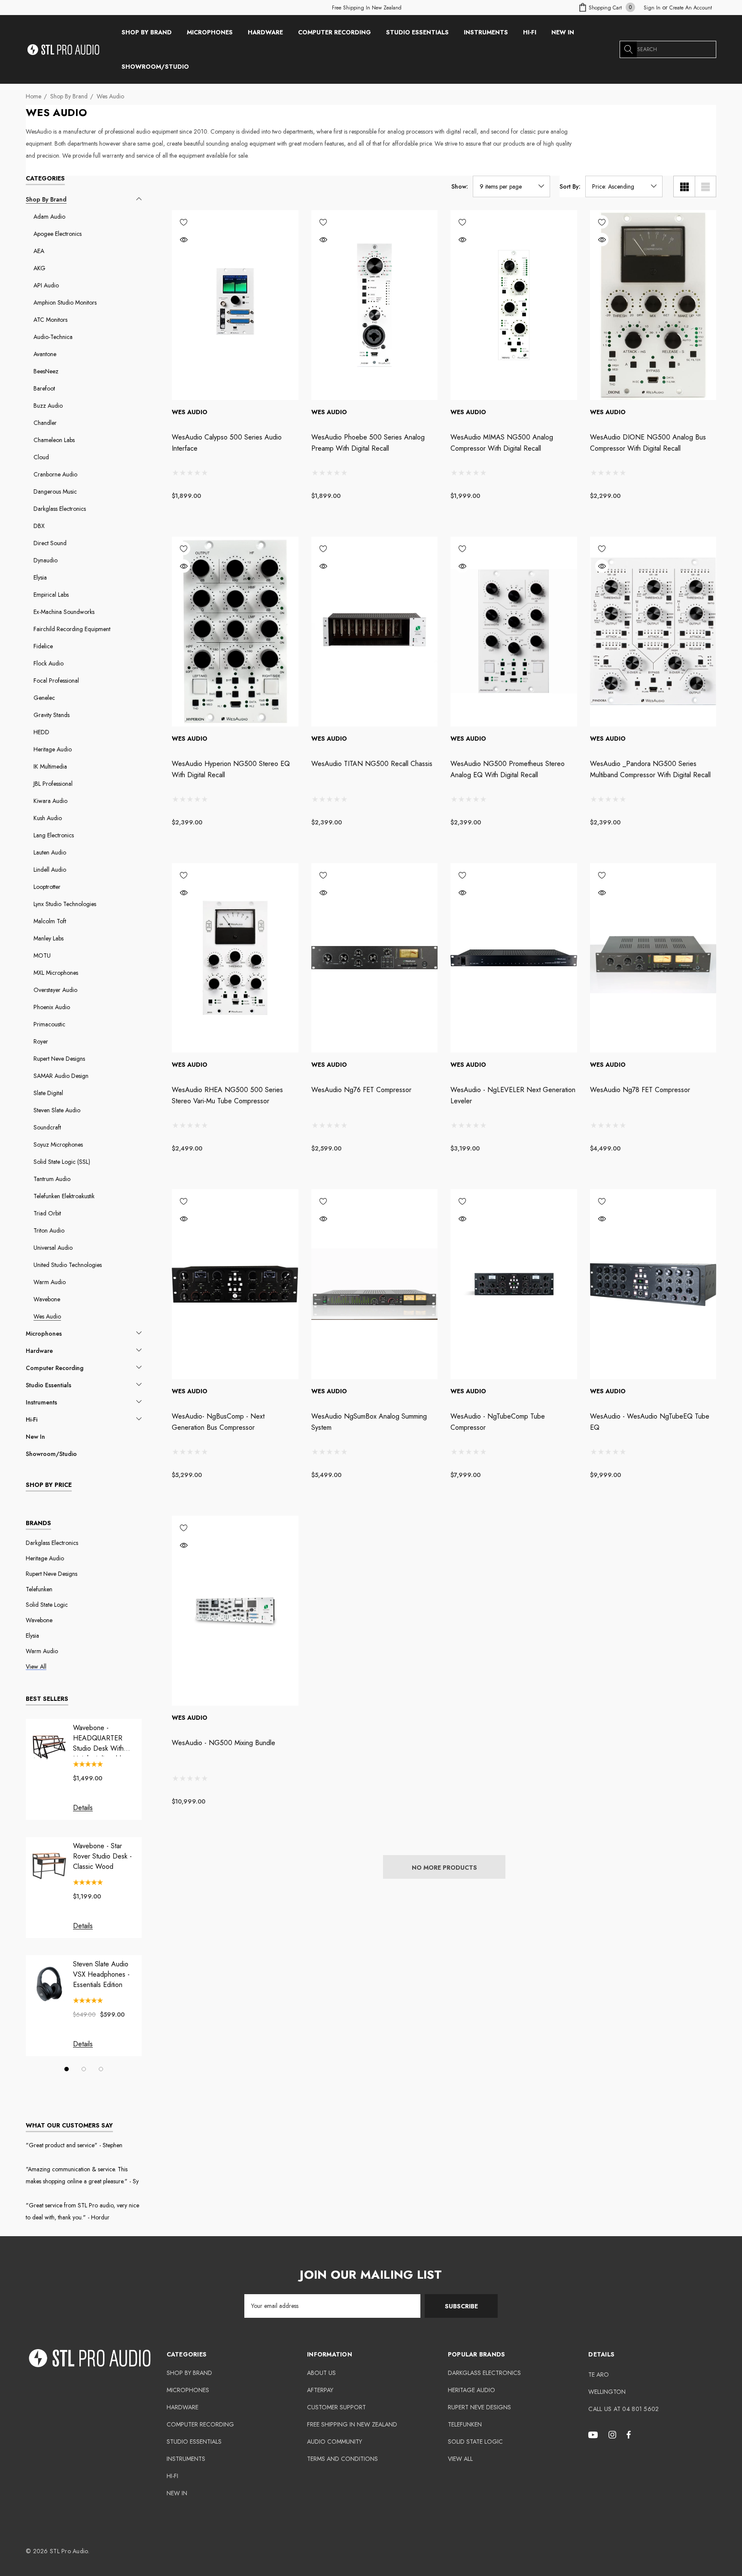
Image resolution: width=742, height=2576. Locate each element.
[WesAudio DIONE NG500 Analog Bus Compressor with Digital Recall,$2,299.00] (653, 305)
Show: (460, 186)
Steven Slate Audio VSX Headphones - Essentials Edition (101, 1974)
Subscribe (461, 2306)
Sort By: (570, 186)
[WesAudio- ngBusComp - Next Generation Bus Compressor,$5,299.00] (235, 1284)
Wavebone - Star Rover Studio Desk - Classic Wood (102, 1856)
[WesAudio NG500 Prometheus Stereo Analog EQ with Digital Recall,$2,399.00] (514, 632)
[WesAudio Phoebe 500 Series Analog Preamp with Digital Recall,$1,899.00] (375, 305)
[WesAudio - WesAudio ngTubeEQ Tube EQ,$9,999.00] (653, 1284)
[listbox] (624, 186)
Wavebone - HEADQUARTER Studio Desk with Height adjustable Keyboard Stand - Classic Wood (99, 1738)
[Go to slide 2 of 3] (84, 2069)
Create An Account (691, 8)
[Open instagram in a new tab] (614, 2434)
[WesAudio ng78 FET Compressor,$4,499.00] (653, 958)
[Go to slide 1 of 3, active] (67, 2069)
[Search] (628, 49)
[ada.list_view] (706, 186)
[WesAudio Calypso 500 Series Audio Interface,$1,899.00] (235, 305)
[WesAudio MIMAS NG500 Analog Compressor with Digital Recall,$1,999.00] (514, 305)
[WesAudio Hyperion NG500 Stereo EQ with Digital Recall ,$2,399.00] (235, 632)
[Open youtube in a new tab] (594, 2434)
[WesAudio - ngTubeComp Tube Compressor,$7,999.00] (514, 1284)
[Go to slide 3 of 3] (101, 2069)
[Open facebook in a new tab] (629, 2434)
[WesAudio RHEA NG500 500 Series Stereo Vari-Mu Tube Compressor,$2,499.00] (235, 958)
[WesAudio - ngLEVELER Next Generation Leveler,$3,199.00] (514, 958)
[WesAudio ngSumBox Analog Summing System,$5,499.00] (375, 1284)
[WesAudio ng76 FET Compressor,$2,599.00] (375, 958)
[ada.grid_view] (684, 186)
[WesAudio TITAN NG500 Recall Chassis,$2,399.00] (375, 632)
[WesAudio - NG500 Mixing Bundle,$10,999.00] (235, 1611)
